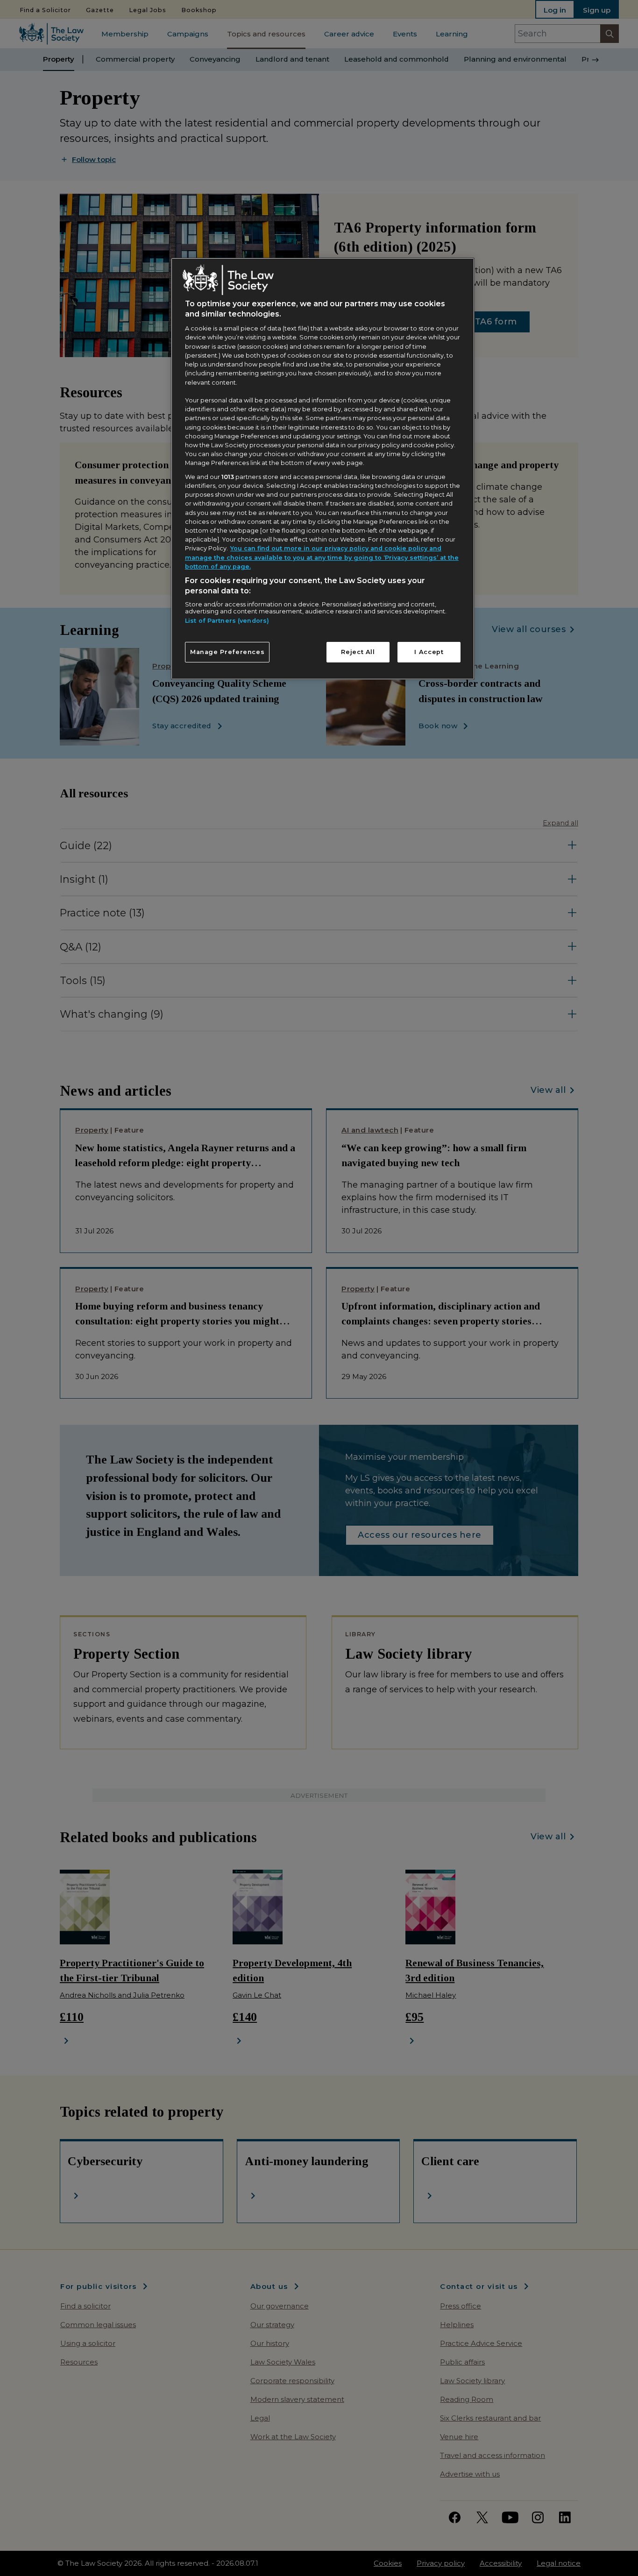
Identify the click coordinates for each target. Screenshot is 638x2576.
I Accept (429, 652)
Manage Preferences (227, 652)
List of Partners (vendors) (227, 621)
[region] (323, 469)
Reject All (358, 652)
